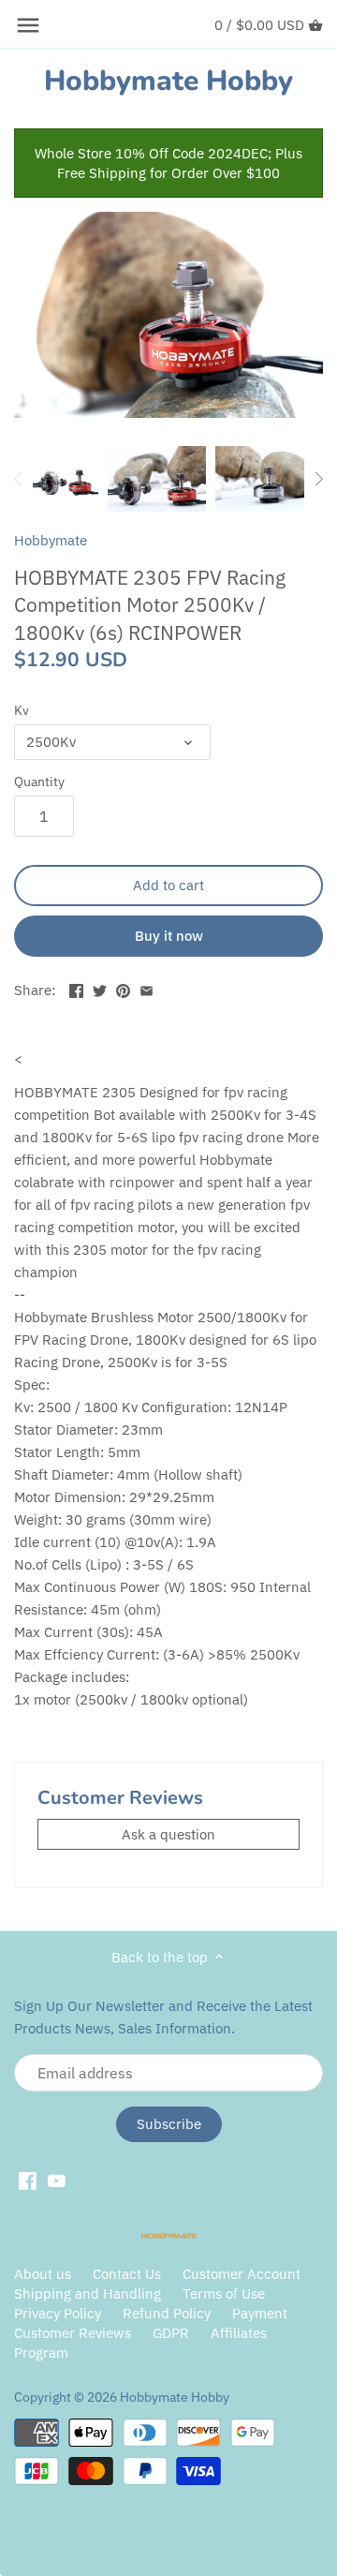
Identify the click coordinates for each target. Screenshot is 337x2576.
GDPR (171, 2333)
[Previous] (19, 479)
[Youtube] (57, 2180)
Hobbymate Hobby (168, 82)
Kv (22, 710)
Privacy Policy (59, 2313)
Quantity (39, 782)
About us (43, 2274)
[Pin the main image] (123, 988)
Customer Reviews (73, 2333)
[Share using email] (147, 988)
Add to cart (168, 885)
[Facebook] (28, 2180)
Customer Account (242, 2274)
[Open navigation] (28, 25)
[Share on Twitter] (100, 988)
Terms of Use (224, 2293)
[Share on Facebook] (76, 988)
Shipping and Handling (88, 2293)
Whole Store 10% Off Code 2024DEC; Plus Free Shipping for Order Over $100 (168, 163)
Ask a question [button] (168, 1834)
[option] (66, 479)
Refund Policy (167, 2313)
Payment (260, 2313)
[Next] (318, 479)
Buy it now (169, 936)
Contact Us (127, 2274)
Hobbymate (51, 540)
